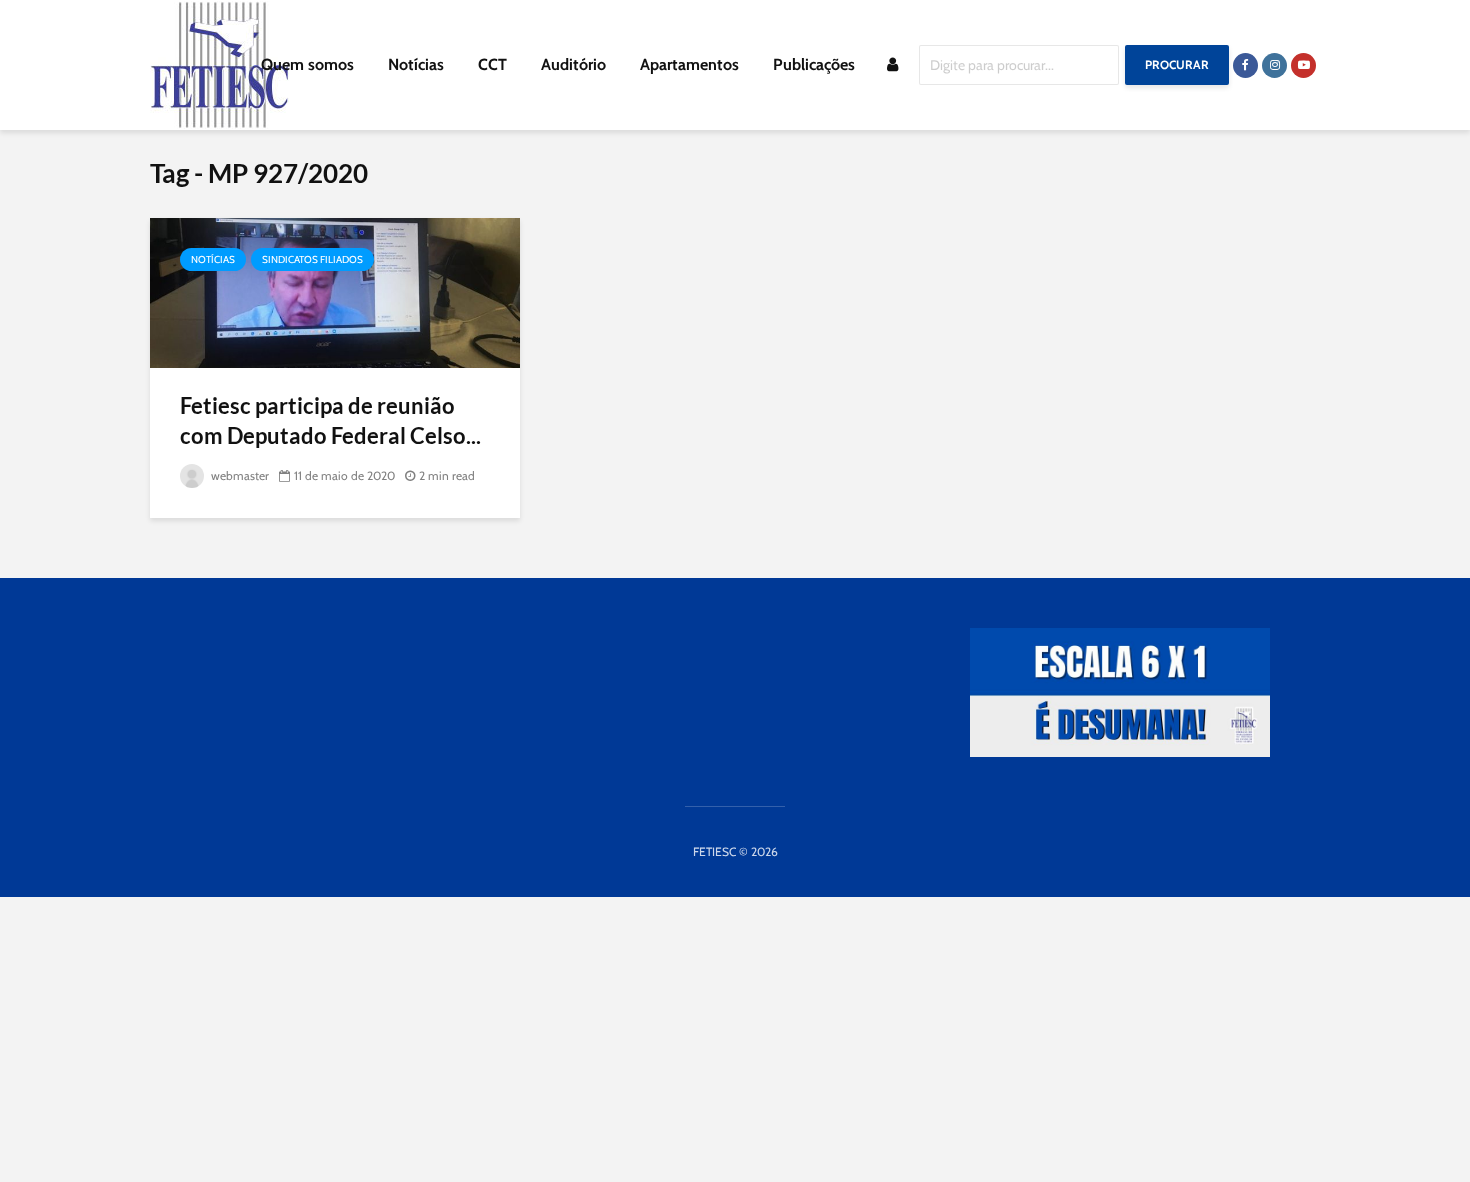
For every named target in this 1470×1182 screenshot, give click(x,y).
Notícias (416, 64)
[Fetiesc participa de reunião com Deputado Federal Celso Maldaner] (335, 291)
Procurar (1177, 64)
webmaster (238, 475)
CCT (492, 64)
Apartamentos (689, 64)
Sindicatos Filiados (312, 259)
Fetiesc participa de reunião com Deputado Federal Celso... (330, 420)
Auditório (573, 64)
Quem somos (307, 64)
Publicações (814, 64)
